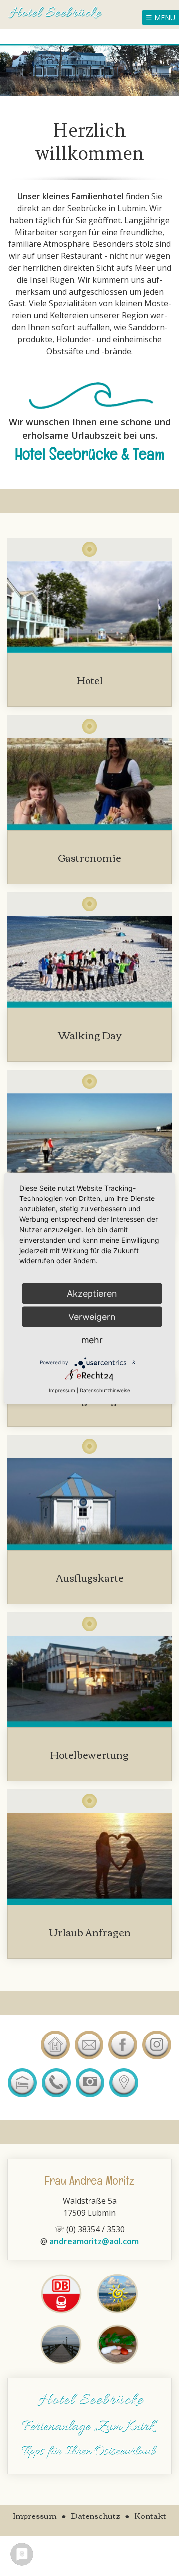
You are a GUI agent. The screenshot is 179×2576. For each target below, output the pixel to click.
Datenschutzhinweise (105, 1390)
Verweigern (92, 1316)
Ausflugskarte (89, 1577)
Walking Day (89, 1035)
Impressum (62, 1390)
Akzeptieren (92, 1293)
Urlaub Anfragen (89, 1932)
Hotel (89, 680)
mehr (92, 1340)
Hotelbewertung (89, 1754)
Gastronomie (89, 857)
